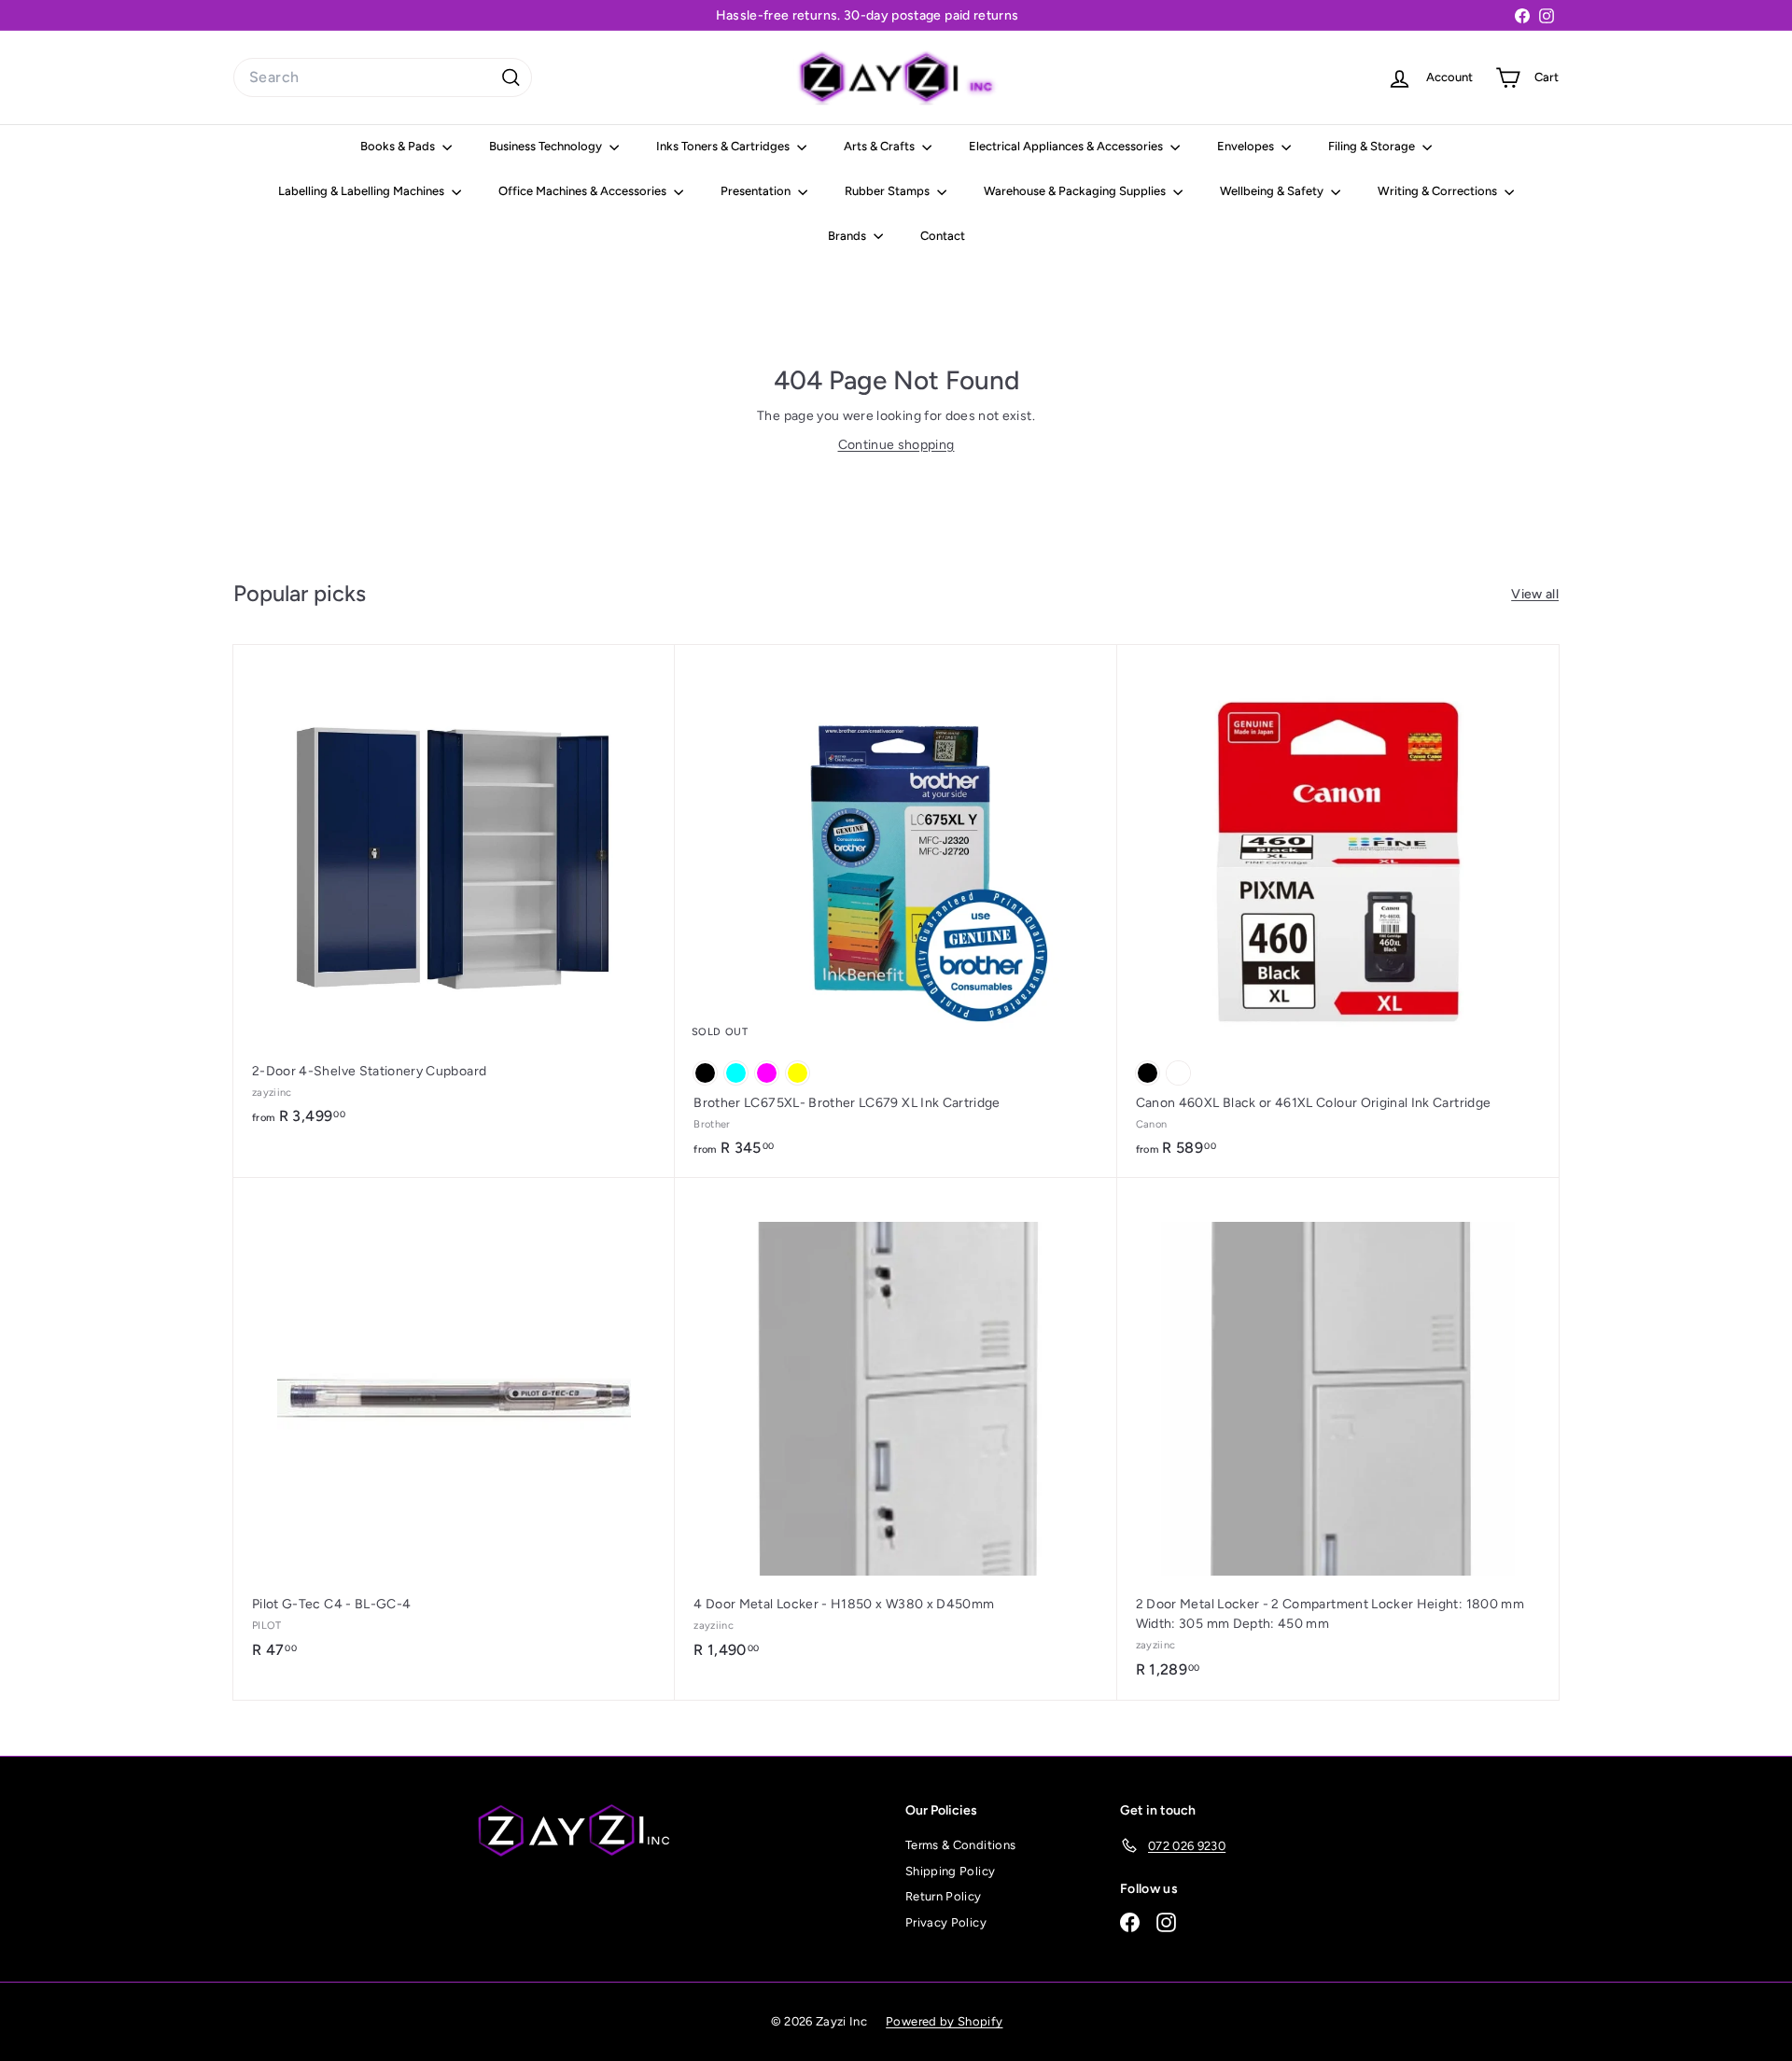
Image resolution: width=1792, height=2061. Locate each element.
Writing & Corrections (1439, 191)
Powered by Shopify (944, 2021)
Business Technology (547, 146)
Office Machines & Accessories (584, 191)
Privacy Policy (946, 1922)
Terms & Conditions (960, 1845)
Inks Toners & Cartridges (724, 146)
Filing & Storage (1373, 146)
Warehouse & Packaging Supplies (1076, 191)
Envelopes (1247, 146)
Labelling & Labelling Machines (363, 191)
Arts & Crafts (881, 146)
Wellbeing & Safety (1273, 191)
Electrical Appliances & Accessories (1067, 146)
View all (1535, 594)
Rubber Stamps (889, 191)
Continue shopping (896, 445)
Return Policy (944, 1896)
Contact (943, 236)
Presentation (757, 191)
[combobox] (383, 77)
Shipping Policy (950, 1871)
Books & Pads (399, 146)
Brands (848, 236)
